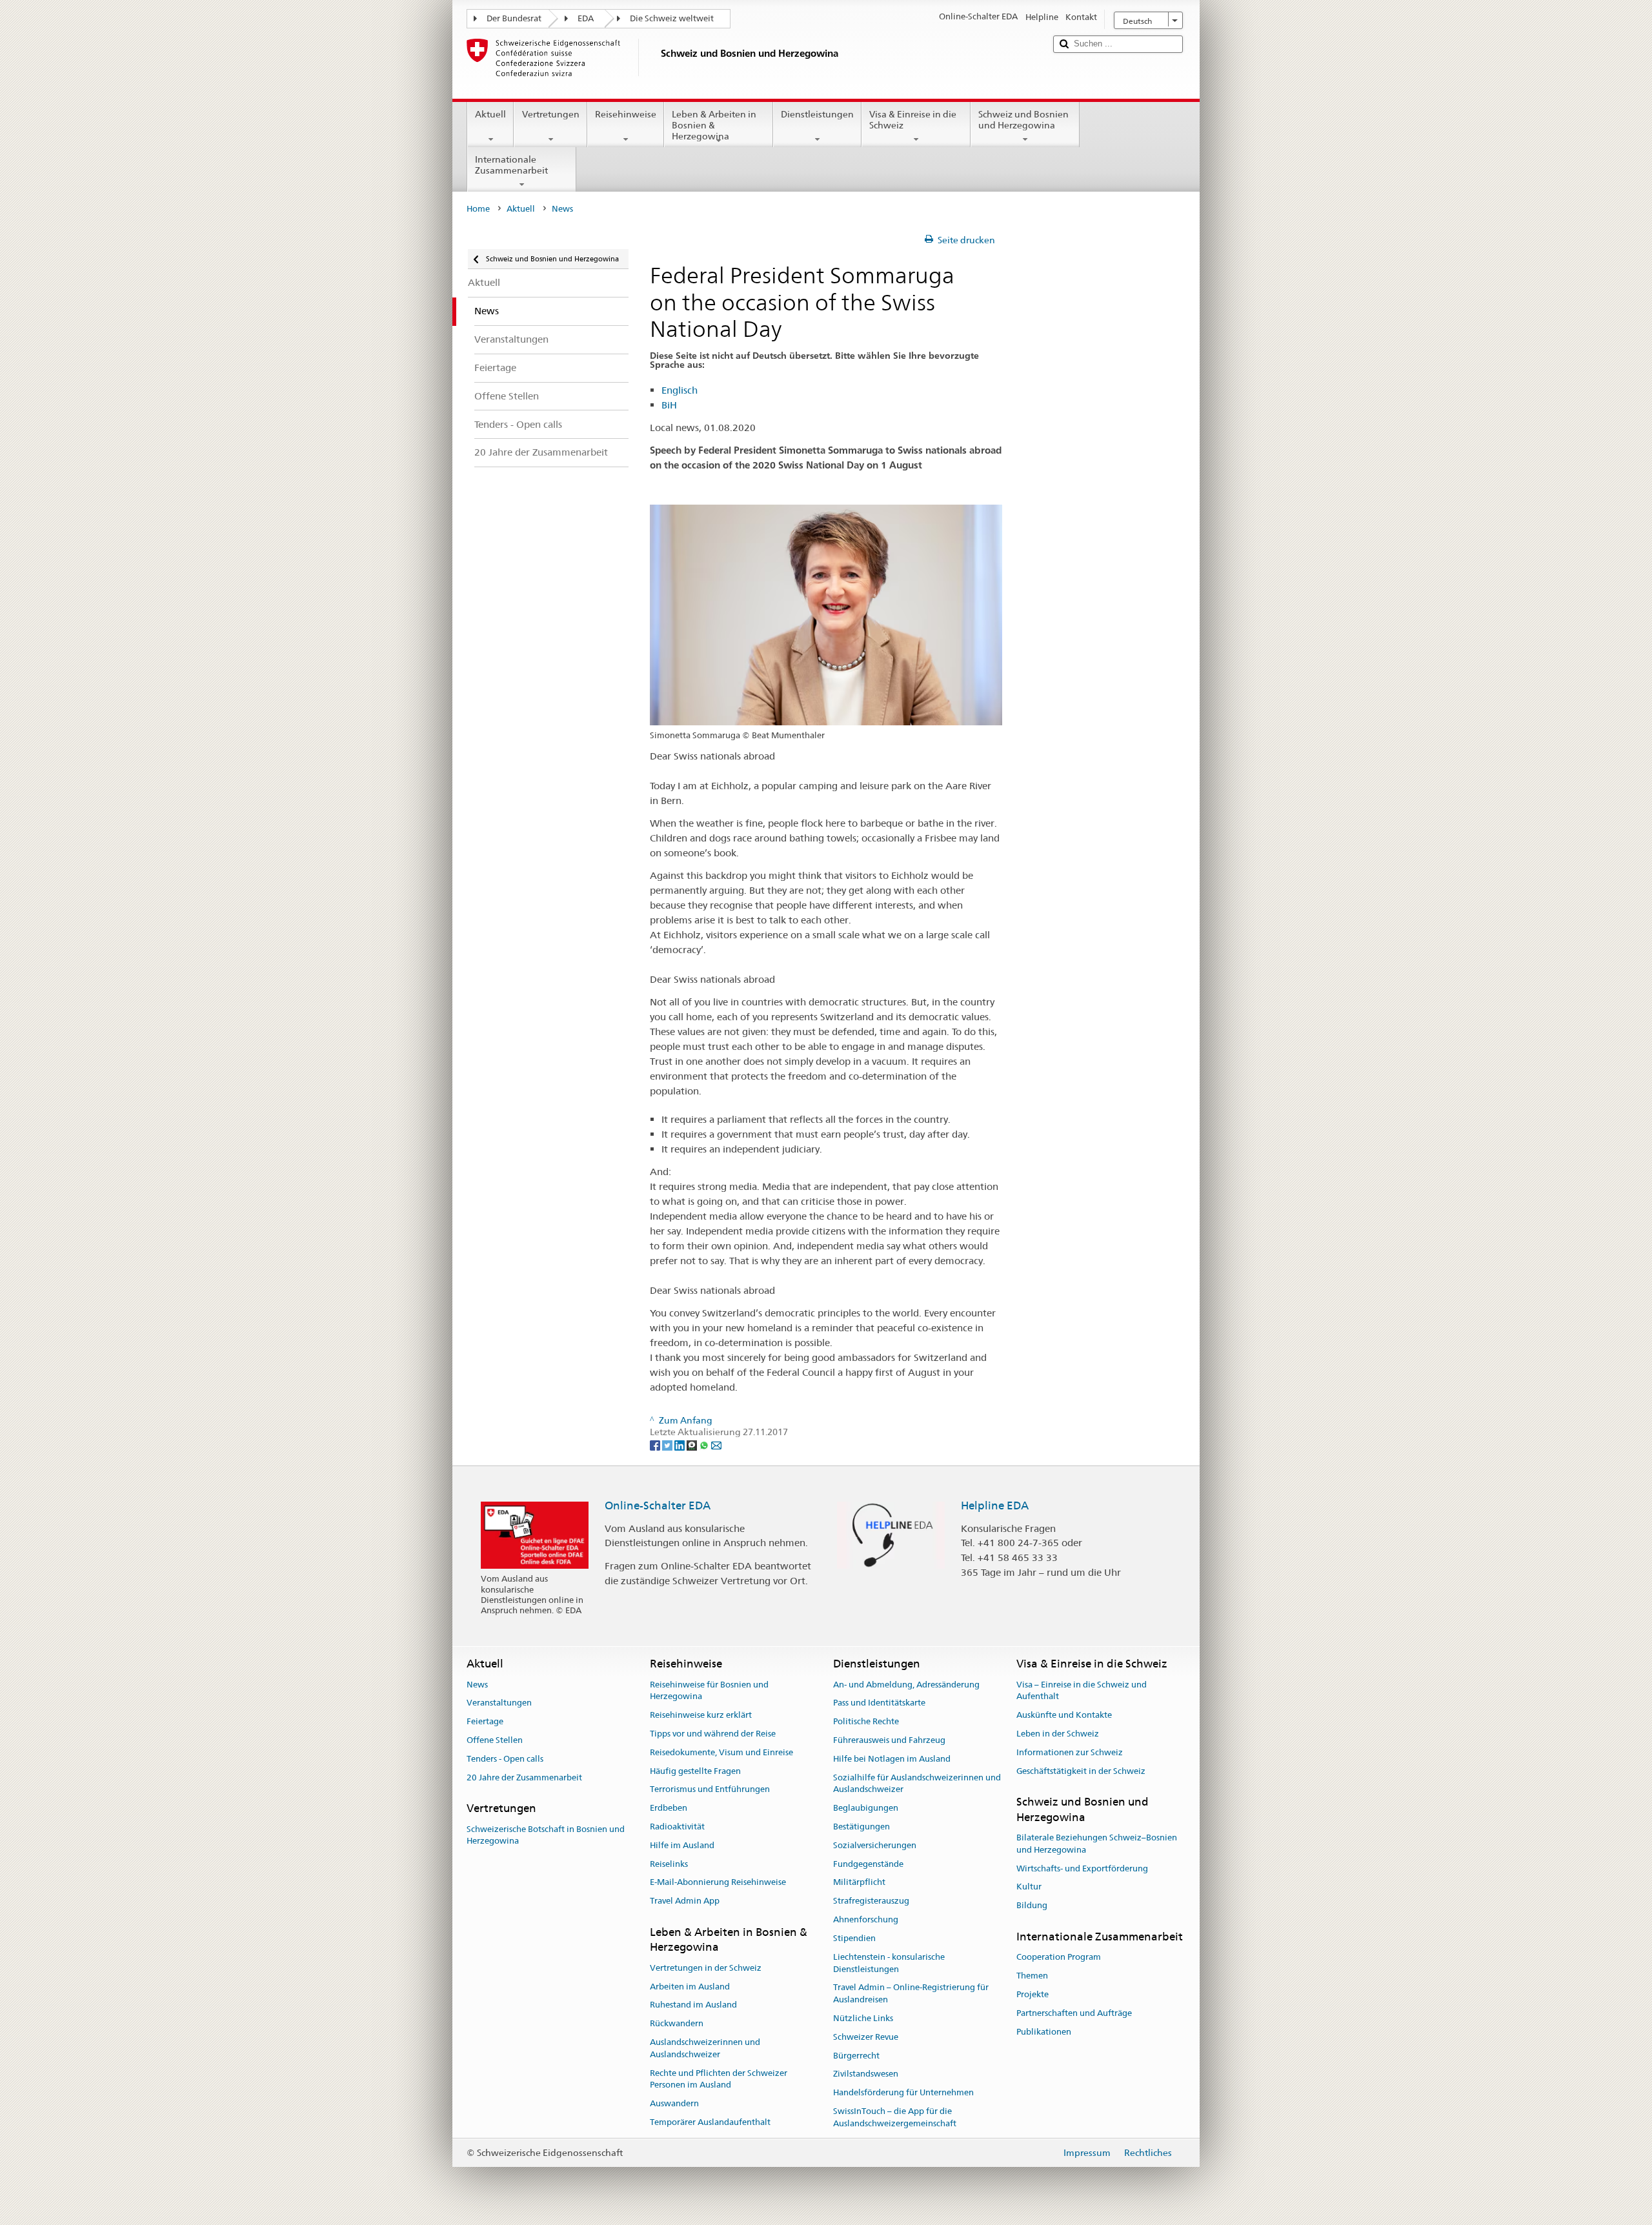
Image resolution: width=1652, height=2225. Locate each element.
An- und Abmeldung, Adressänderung (906, 1685)
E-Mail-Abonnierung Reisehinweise (718, 1883)
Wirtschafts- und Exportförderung (1082, 1868)
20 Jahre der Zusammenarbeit (524, 1777)
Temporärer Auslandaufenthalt (710, 2122)
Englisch (680, 390)
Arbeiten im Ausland (690, 1987)
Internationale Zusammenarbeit (511, 165)
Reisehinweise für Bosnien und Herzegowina (709, 1691)
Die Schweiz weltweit (672, 18)
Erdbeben (669, 1808)
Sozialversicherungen (875, 1845)
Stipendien (854, 1938)
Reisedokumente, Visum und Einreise (721, 1752)
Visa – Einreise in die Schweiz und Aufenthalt (1082, 1691)
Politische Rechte (866, 1721)
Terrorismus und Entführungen (710, 1790)
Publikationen (1044, 2032)
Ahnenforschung (866, 1919)
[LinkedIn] (680, 1444)
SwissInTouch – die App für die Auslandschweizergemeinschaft (895, 2117)
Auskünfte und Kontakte (1064, 1715)
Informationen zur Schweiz (1070, 1752)
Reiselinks (669, 1864)
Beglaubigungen (866, 1808)
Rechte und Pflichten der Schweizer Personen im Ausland (719, 2079)
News (477, 1685)
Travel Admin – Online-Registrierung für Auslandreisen (911, 1994)
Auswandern (674, 2103)
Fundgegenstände (868, 1864)
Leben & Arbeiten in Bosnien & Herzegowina (714, 125)
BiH (669, 405)
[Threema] (693, 1444)
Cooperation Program (1059, 1958)
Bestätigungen (861, 1827)
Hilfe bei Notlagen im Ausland (892, 1759)
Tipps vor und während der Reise (713, 1734)
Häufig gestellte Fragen (695, 1771)
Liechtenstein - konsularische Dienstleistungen (889, 1963)
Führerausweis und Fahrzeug (889, 1740)
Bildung (1032, 1906)
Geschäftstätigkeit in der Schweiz (1081, 1771)
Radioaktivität (677, 1827)
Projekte (1032, 1994)
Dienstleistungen (817, 114)
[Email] (716, 1444)
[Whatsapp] (705, 1444)
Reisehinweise (626, 114)
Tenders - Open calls (505, 1759)
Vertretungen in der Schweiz (706, 1968)
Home (478, 209)
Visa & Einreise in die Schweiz (913, 120)
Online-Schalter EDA (658, 1505)
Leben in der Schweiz (1058, 1734)
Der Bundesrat (514, 18)
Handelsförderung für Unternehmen (903, 2092)
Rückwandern (677, 2023)
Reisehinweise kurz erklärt (701, 1715)
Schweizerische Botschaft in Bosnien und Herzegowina (546, 1835)
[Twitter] (668, 1444)
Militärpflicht (859, 1883)
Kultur (1029, 1887)
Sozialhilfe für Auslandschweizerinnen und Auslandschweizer (917, 1784)
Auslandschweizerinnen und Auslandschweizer (705, 2048)
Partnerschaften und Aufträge (1074, 2013)
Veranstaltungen (499, 1703)
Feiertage (485, 1721)
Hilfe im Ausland (682, 1845)
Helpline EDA (995, 1505)
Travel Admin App (685, 1901)
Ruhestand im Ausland (693, 2005)
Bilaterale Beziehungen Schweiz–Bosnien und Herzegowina (1097, 1844)
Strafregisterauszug (871, 1901)
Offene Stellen (495, 1740)
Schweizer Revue (866, 2037)
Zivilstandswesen (866, 2074)
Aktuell (490, 114)
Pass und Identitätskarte (879, 1703)
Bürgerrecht (856, 2056)
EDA (586, 18)
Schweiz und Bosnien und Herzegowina (1023, 120)
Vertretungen (551, 114)
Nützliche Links (863, 2018)
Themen (1032, 1976)
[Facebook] (656, 1444)
